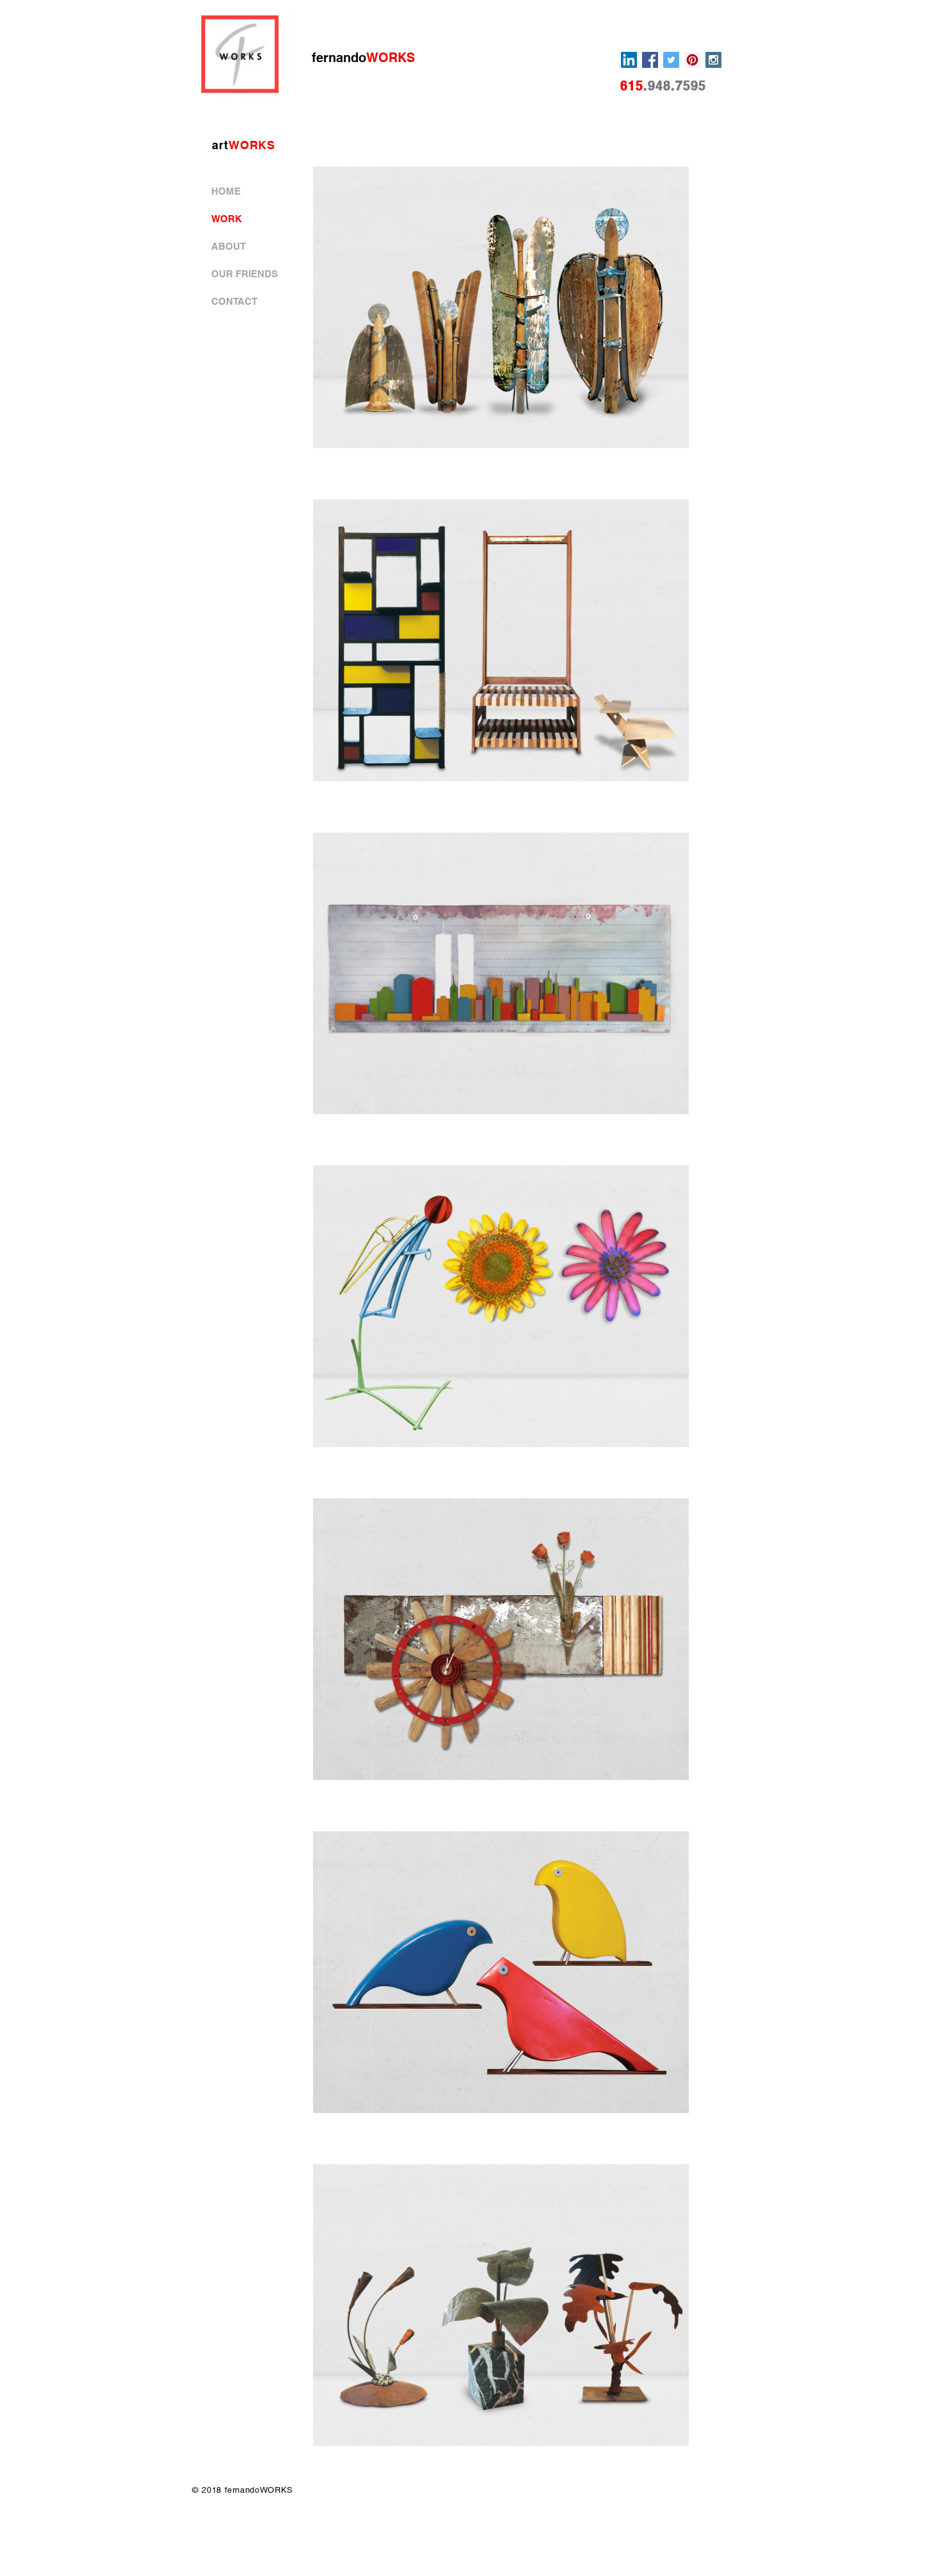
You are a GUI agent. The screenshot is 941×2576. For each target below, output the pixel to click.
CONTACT (234, 301)
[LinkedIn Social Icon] (629, 60)
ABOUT (229, 246)
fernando (363, 58)
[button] (501, 307)
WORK (227, 219)
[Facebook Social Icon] (650, 60)
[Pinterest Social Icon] (692, 60)
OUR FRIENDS (245, 274)
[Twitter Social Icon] (671, 60)
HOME (226, 191)
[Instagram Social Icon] (713, 60)
